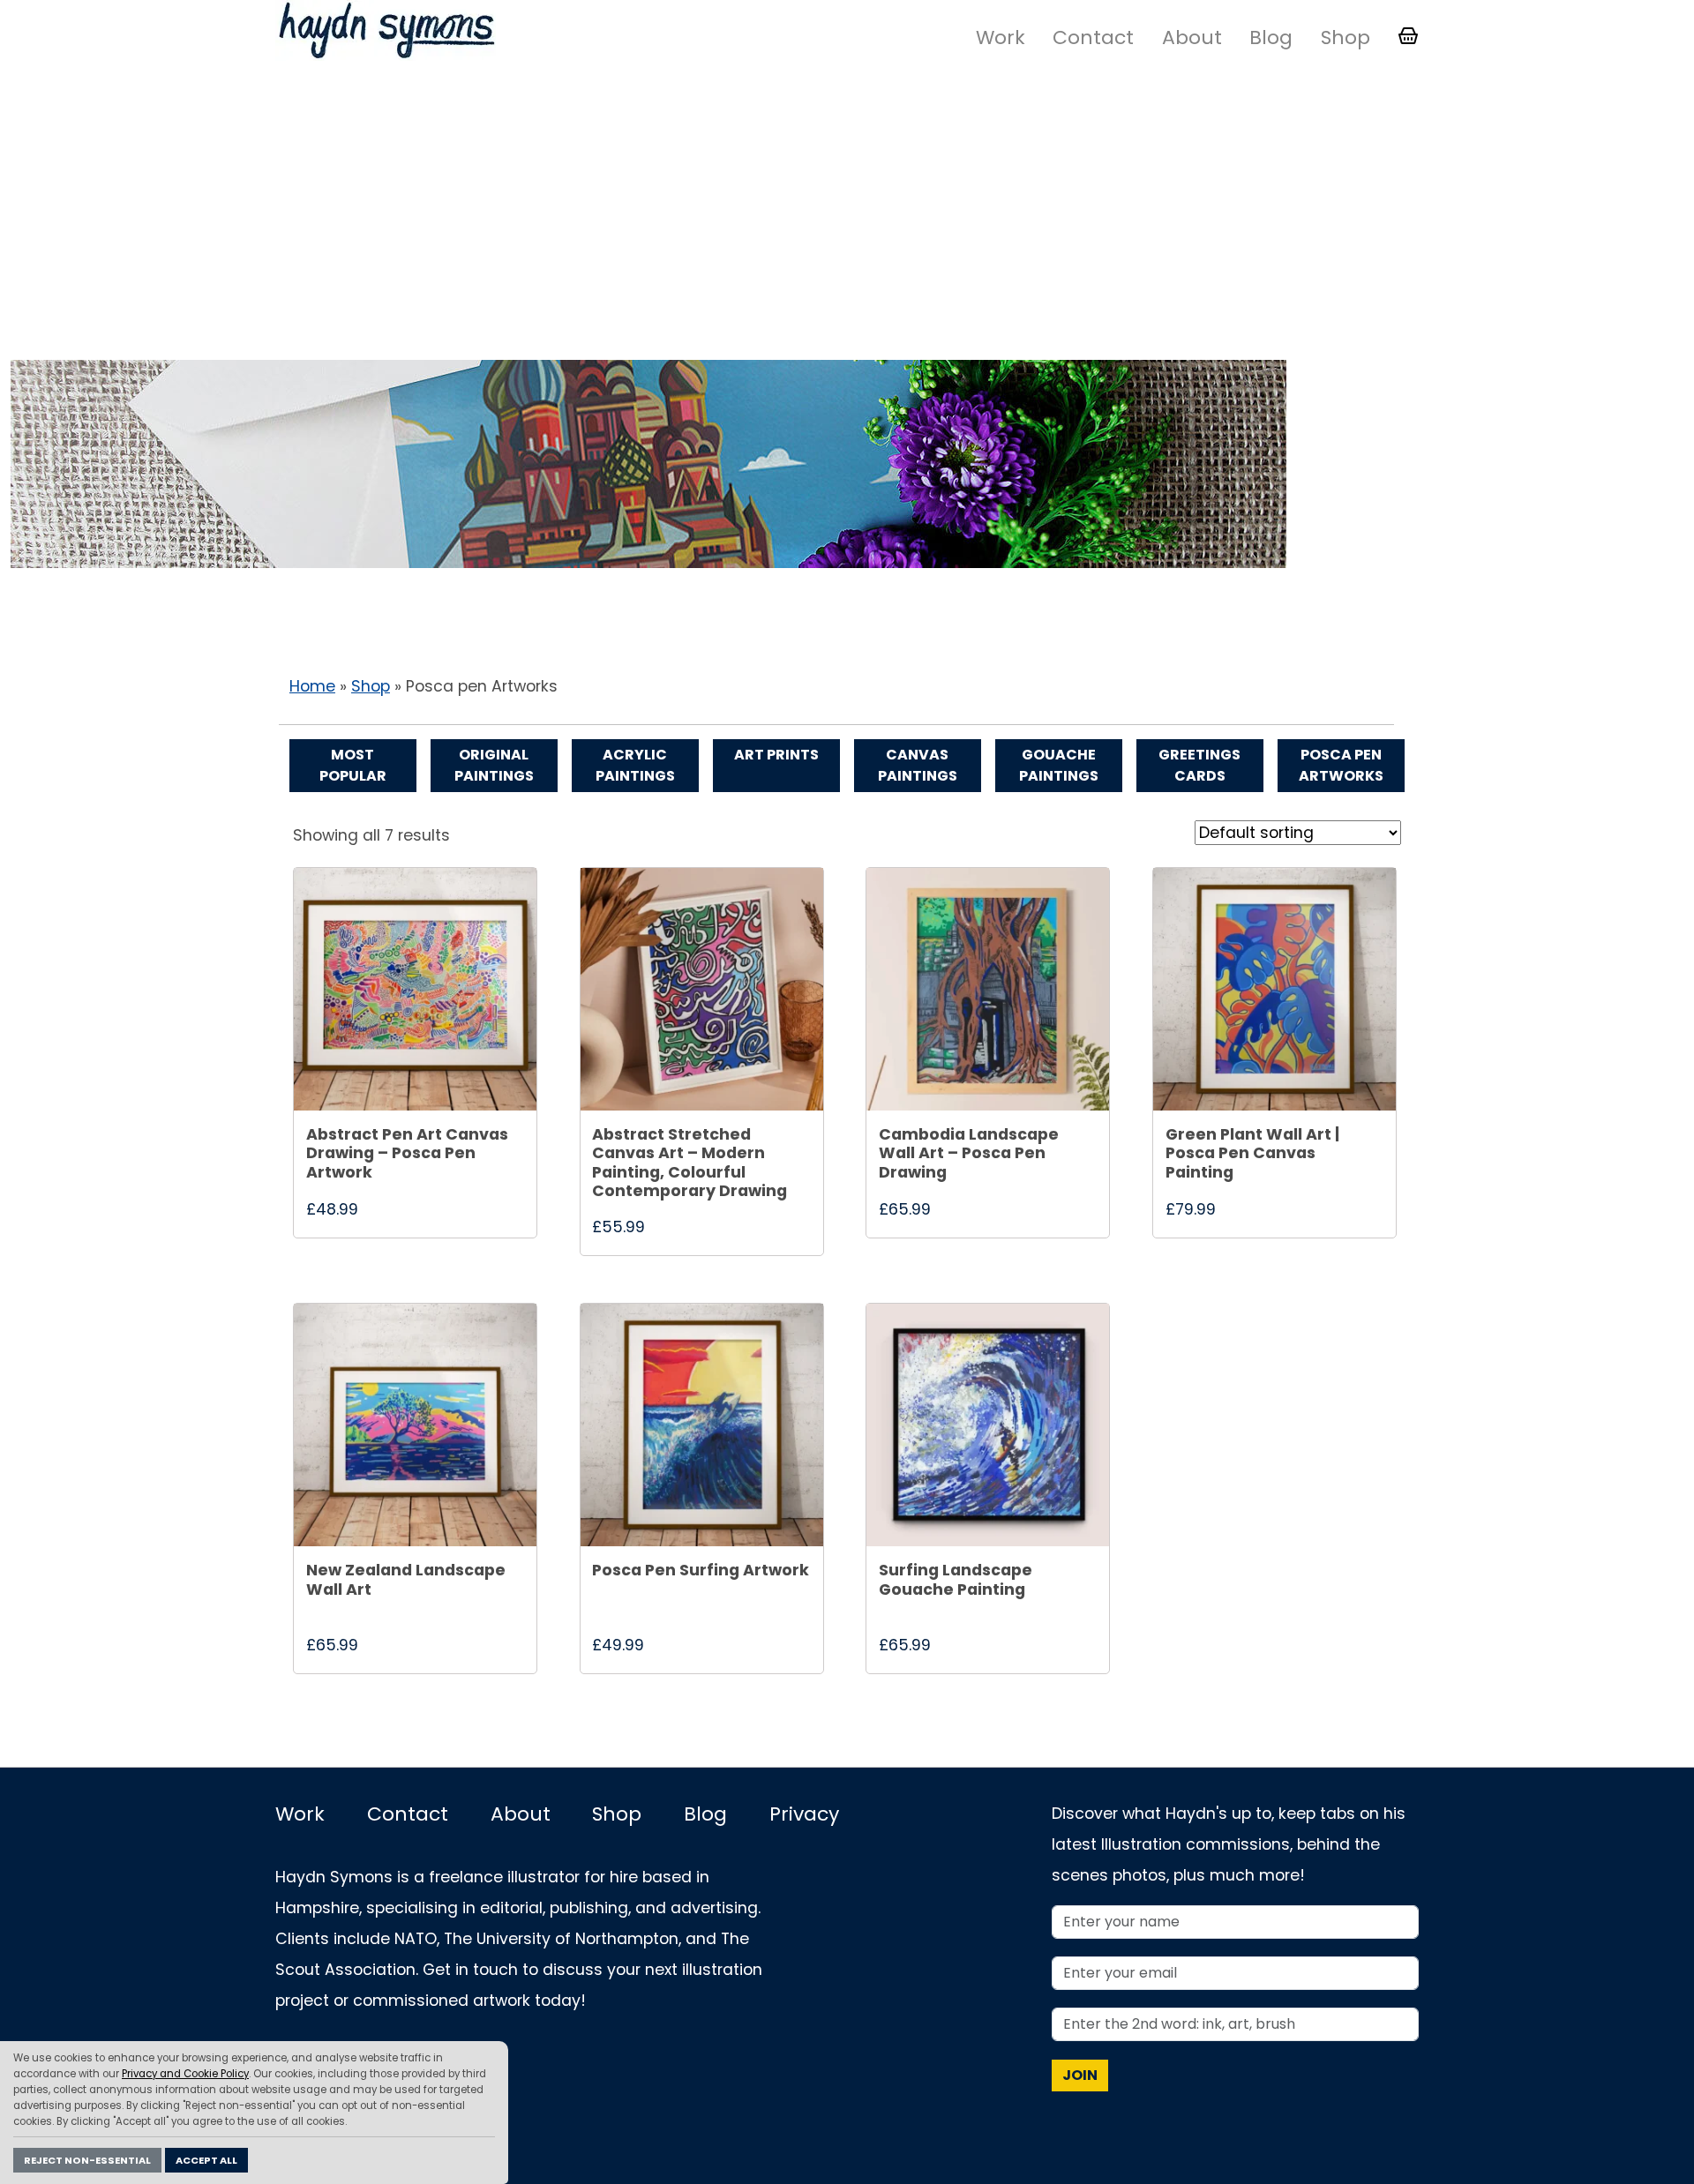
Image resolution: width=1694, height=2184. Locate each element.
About (1192, 37)
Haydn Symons (386, 30)
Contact (1093, 37)
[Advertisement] (847, 214)
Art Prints (776, 755)
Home (312, 686)
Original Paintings (494, 765)
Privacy (804, 1814)
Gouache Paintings (1059, 765)
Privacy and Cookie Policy (185, 2074)
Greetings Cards (1199, 765)
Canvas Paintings (918, 765)
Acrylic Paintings (635, 765)
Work (1001, 37)
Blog (1271, 37)
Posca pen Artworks (1341, 765)
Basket (1408, 36)
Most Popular (353, 765)
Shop (1345, 37)
